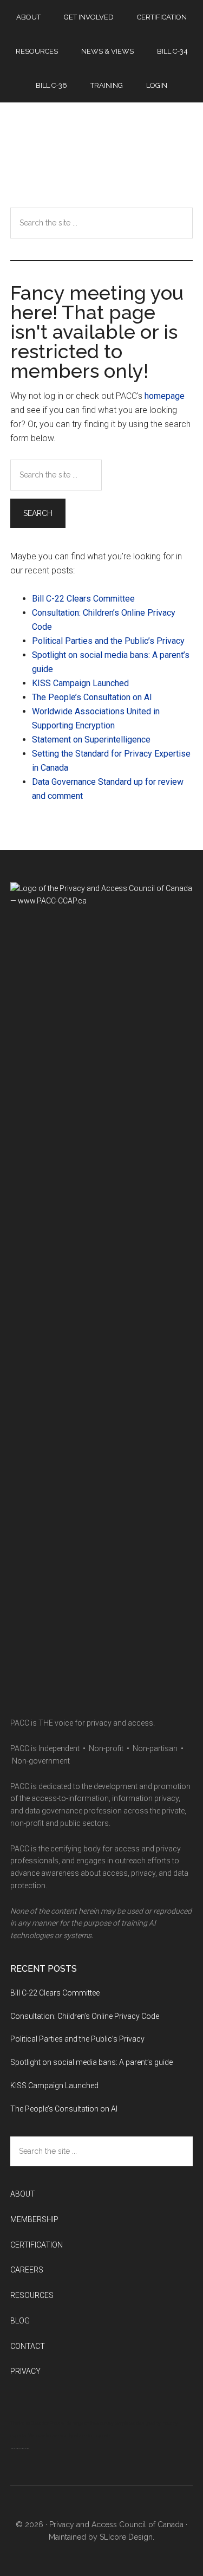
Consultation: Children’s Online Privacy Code (85, 2016)
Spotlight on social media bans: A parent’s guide (91, 2062)
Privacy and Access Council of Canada (102, 149)
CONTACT (28, 2346)
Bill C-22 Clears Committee (83, 599)
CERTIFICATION (37, 2245)
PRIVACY (25, 2371)
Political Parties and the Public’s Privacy (109, 641)
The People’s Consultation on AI (93, 697)
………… (20, 2446)
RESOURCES (32, 2295)
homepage (165, 396)
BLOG (20, 2321)
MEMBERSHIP (34, 2219)
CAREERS (27, 2270)
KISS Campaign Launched (80, 683)
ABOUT (23, 2194)
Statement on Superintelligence (91, 740)
